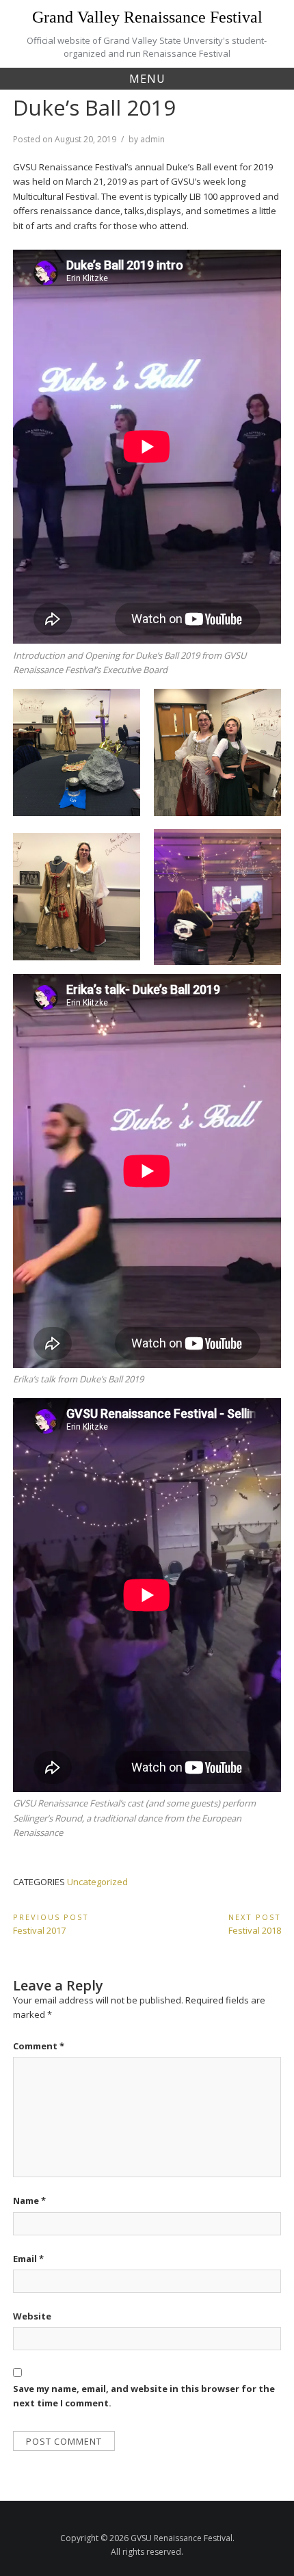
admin (152, 139)
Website (32, 2316)
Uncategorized (97, 1882)
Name (29, 2200)
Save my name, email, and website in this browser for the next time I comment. (144, 2396)
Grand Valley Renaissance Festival (147, 17)
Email (28, 2259)
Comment (39, 2046)
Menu (147, 79)
